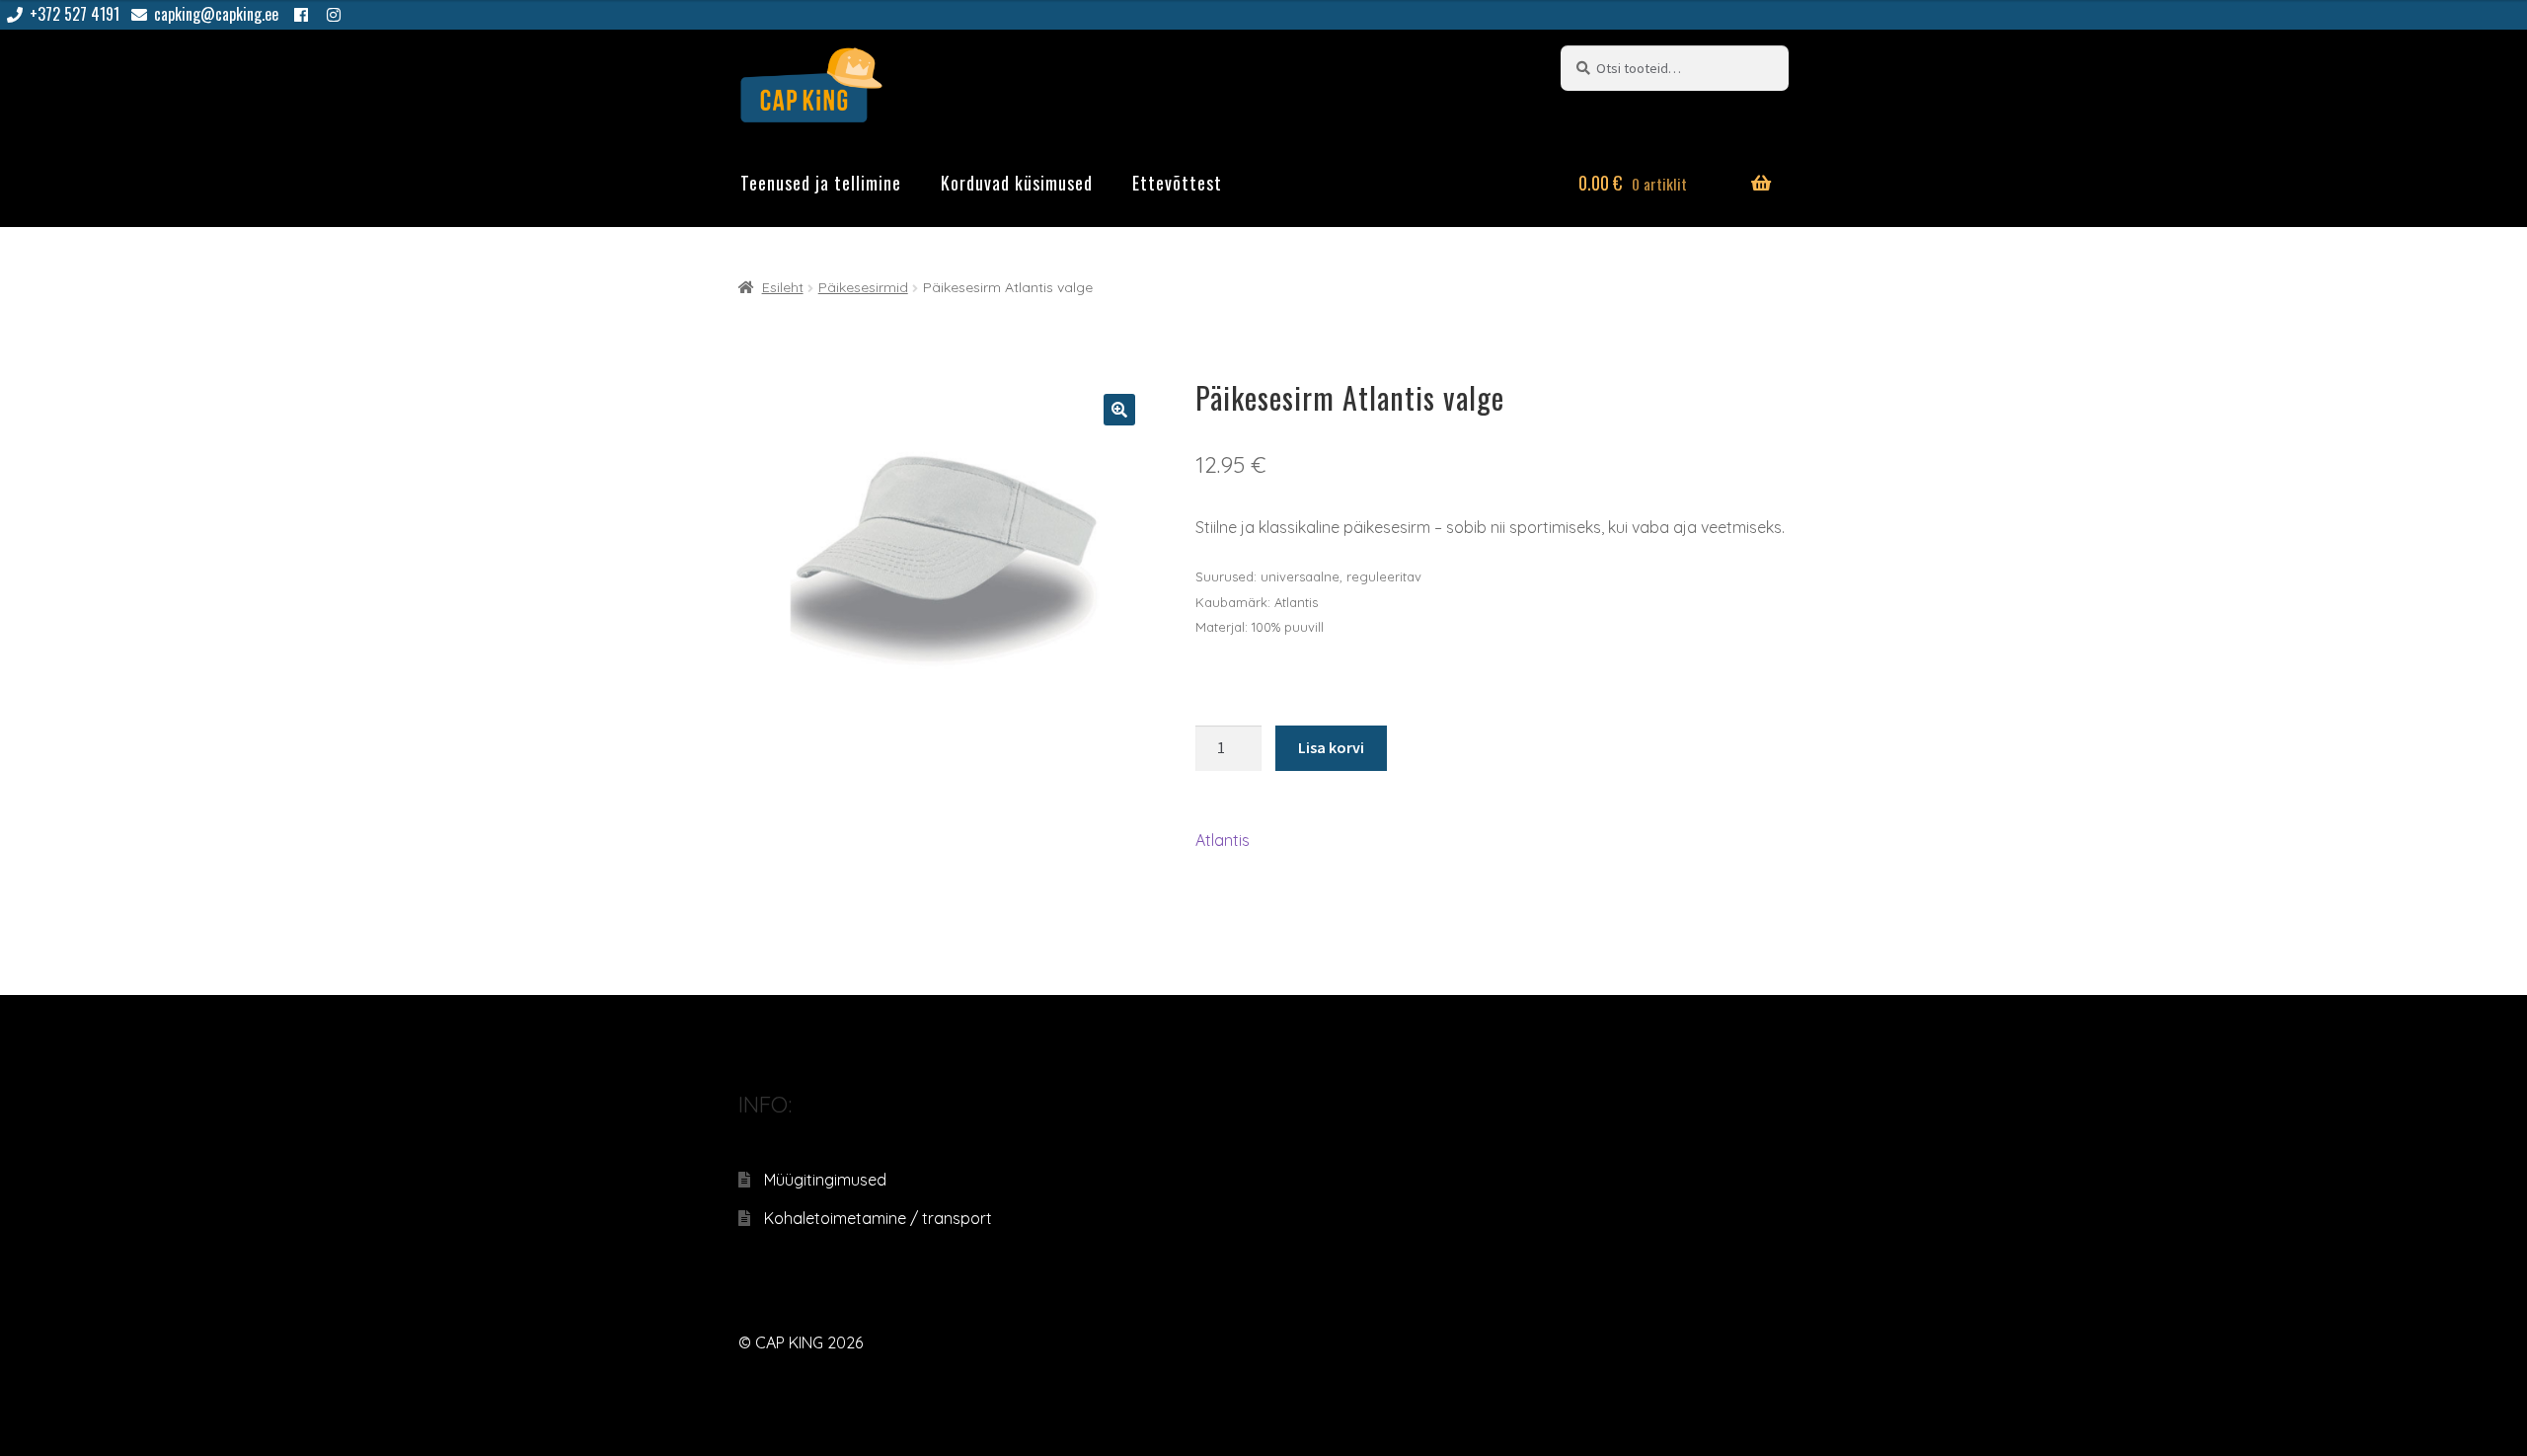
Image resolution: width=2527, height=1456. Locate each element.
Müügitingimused (825, 1180)
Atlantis (1223, 840)
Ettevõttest (1177, 183)
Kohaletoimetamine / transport (878, 1218)
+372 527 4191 (75, 14)
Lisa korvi (1331, 747)
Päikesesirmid (863, 287)
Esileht (783, 287)
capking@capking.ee (216, 14)
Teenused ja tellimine (821, 183)
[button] (1119, 410)
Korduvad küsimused (1017, 183)
